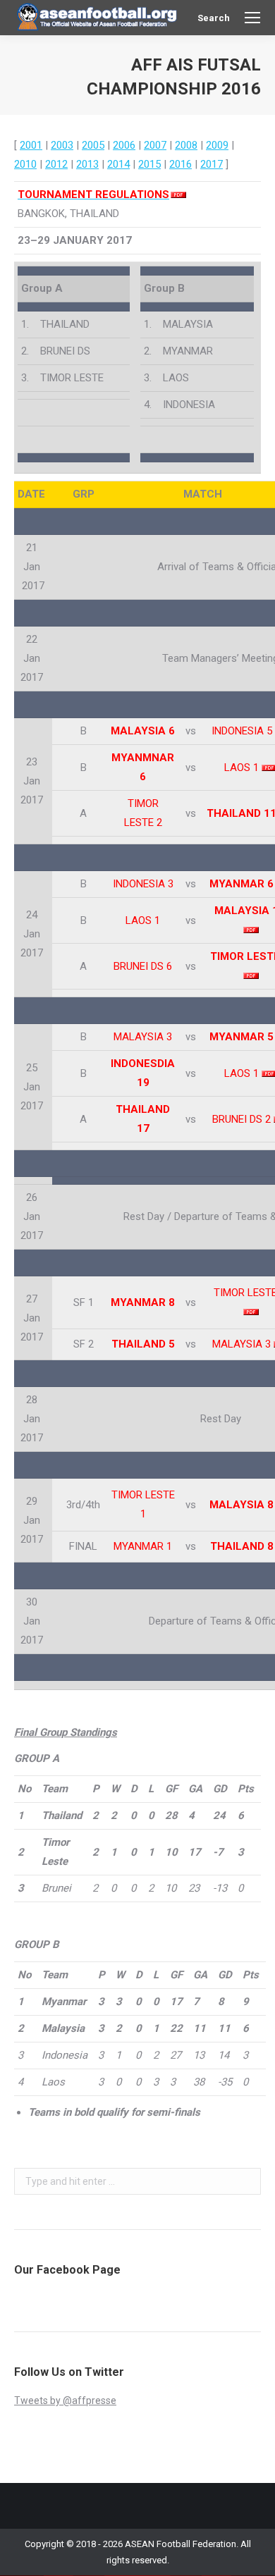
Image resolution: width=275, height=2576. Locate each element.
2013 (87, 164)
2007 (155, 145)
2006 (124, 145)
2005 (93, 145)
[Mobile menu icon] (252, 18)
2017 (212, 164)
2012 (56, 164)
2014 (118, 164)
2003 (62, 145)
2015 (149, 164)
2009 (217, 145)
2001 (31, 145)
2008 (186, 145)
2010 (25, 164)
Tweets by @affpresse (65, 2401)
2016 (181, 164)
